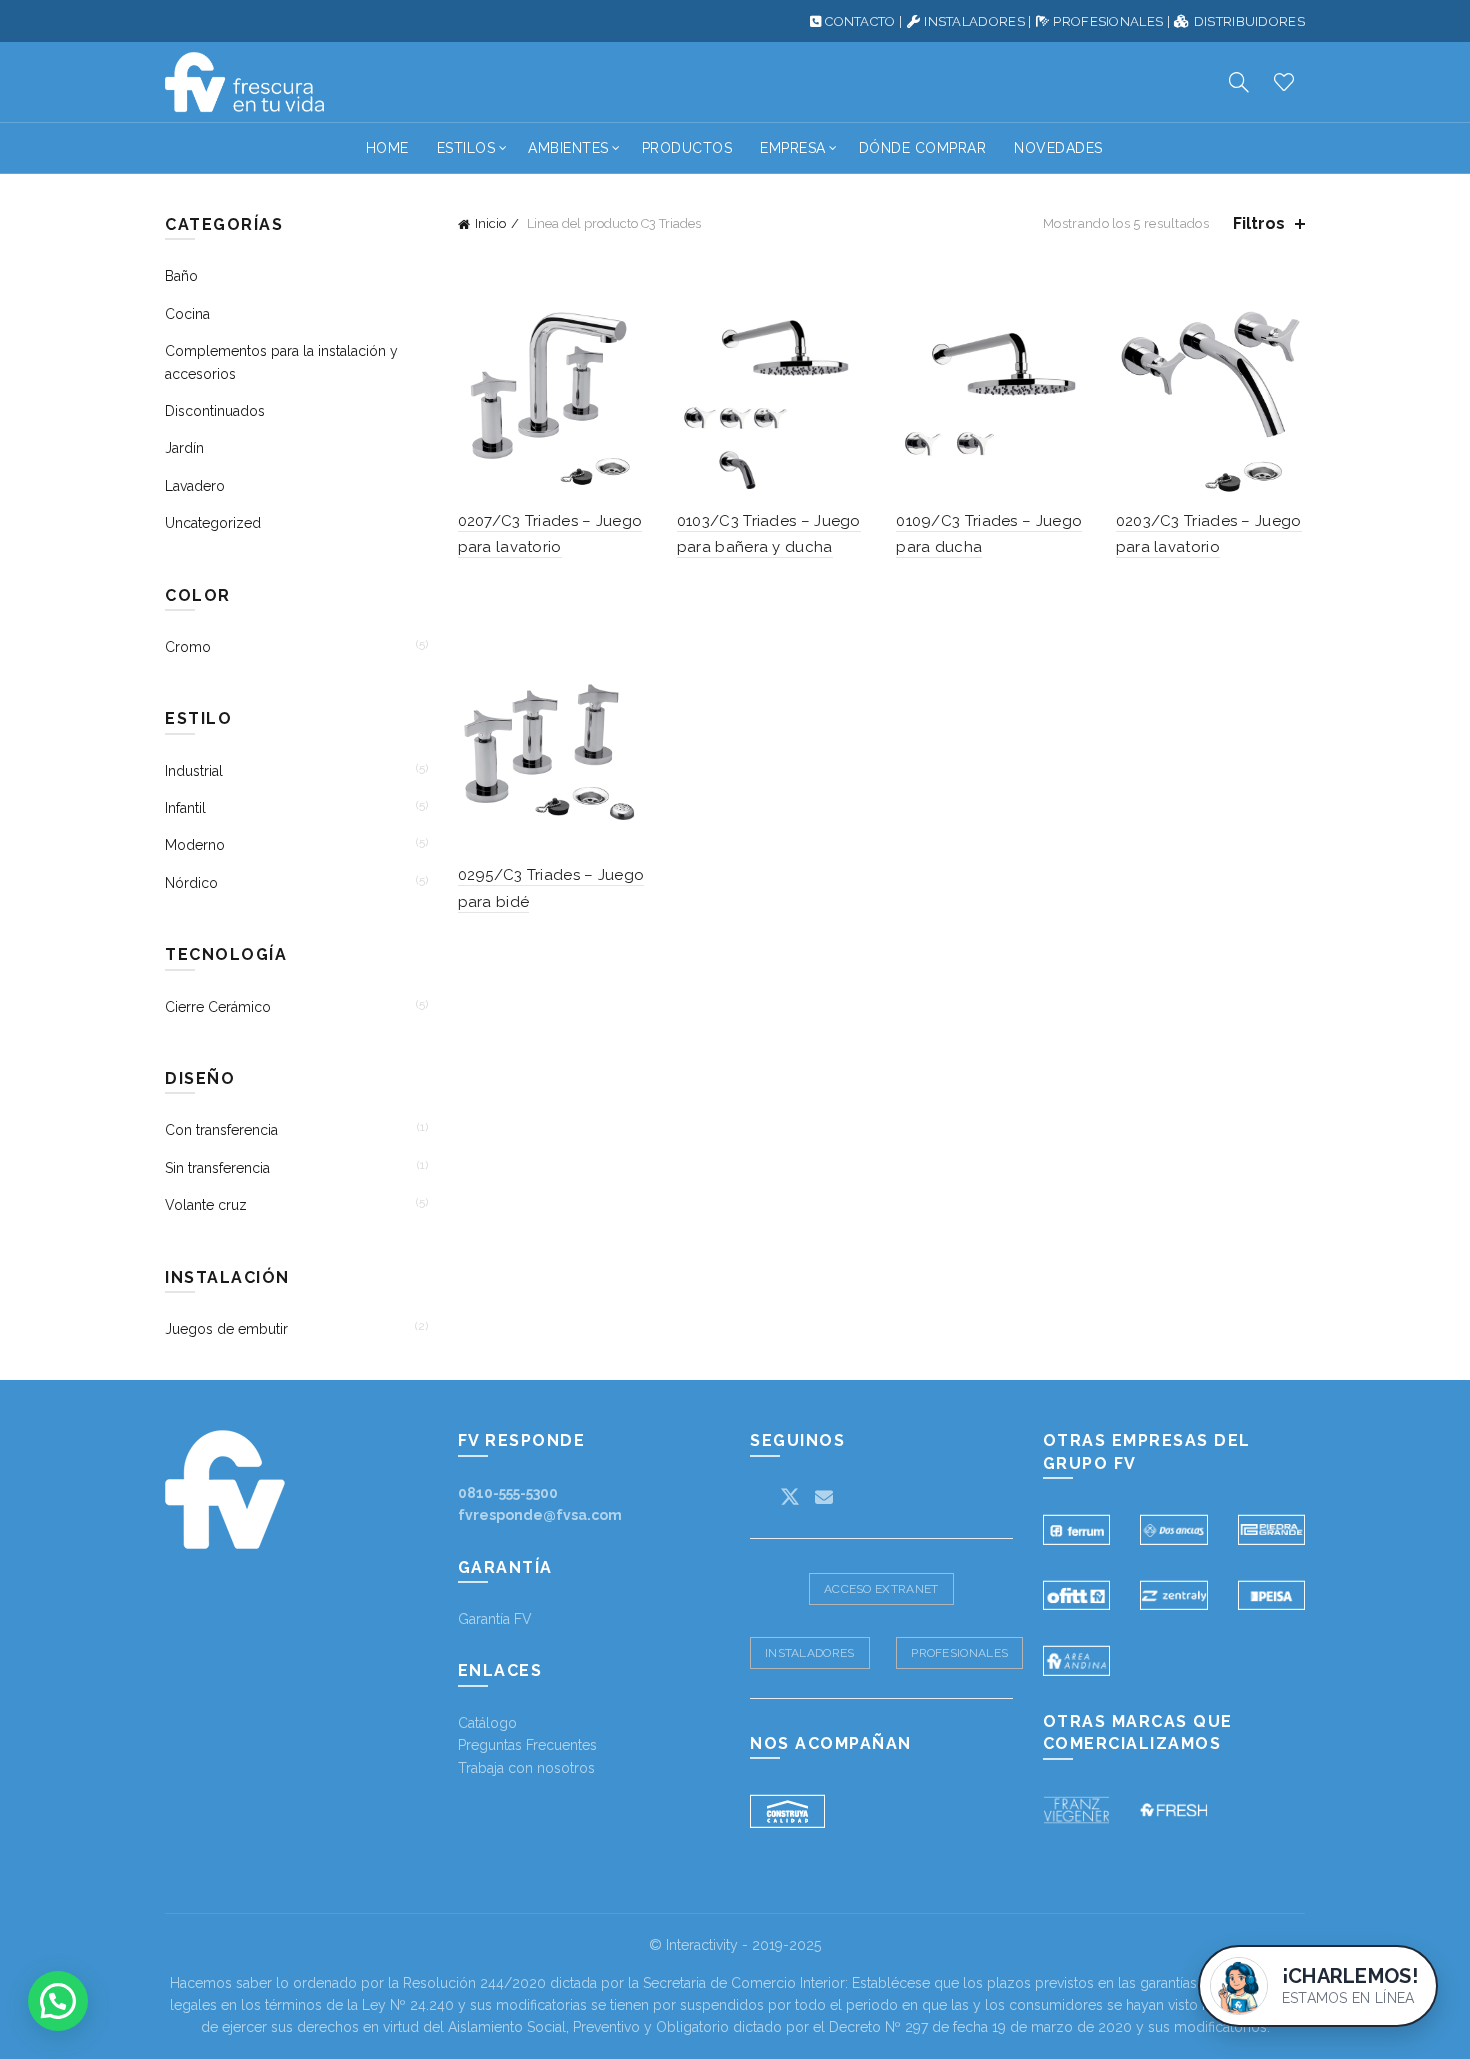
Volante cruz (206, 1205)
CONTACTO (860, 21)
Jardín (184, 448)
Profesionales (959, 1653)
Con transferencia (221, 1130)
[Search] (1239, 82)
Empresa (793, 148)
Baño (181, 276)
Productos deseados (1284, 82)
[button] (58, 2001)
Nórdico (191, 883)
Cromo (188, 647)
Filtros (1259, 223)
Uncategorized (213, 523)
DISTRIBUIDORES (1249, 21)
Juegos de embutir (226, 1329)
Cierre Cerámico (218, 1007)
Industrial (194, 771)
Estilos (466, 148)
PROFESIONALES (1108, 21)
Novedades (1058, 148)
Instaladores (810, 1653)
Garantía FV (495, 1619)
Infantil (185, 808)
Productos (687, 148)
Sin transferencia (217, 1168)
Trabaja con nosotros (526, 1768)
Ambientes (568, 148)
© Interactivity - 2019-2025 (735, 1945)
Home (387, 148)
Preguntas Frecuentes (527, 1745)
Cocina (187, 314)
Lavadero (195, 486)
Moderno (195, 845)
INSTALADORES (974, 21)
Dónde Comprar (923, 148)
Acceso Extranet (881, 1589)
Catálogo (487, 1723)
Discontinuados (215, 411)
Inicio (490, 223)
